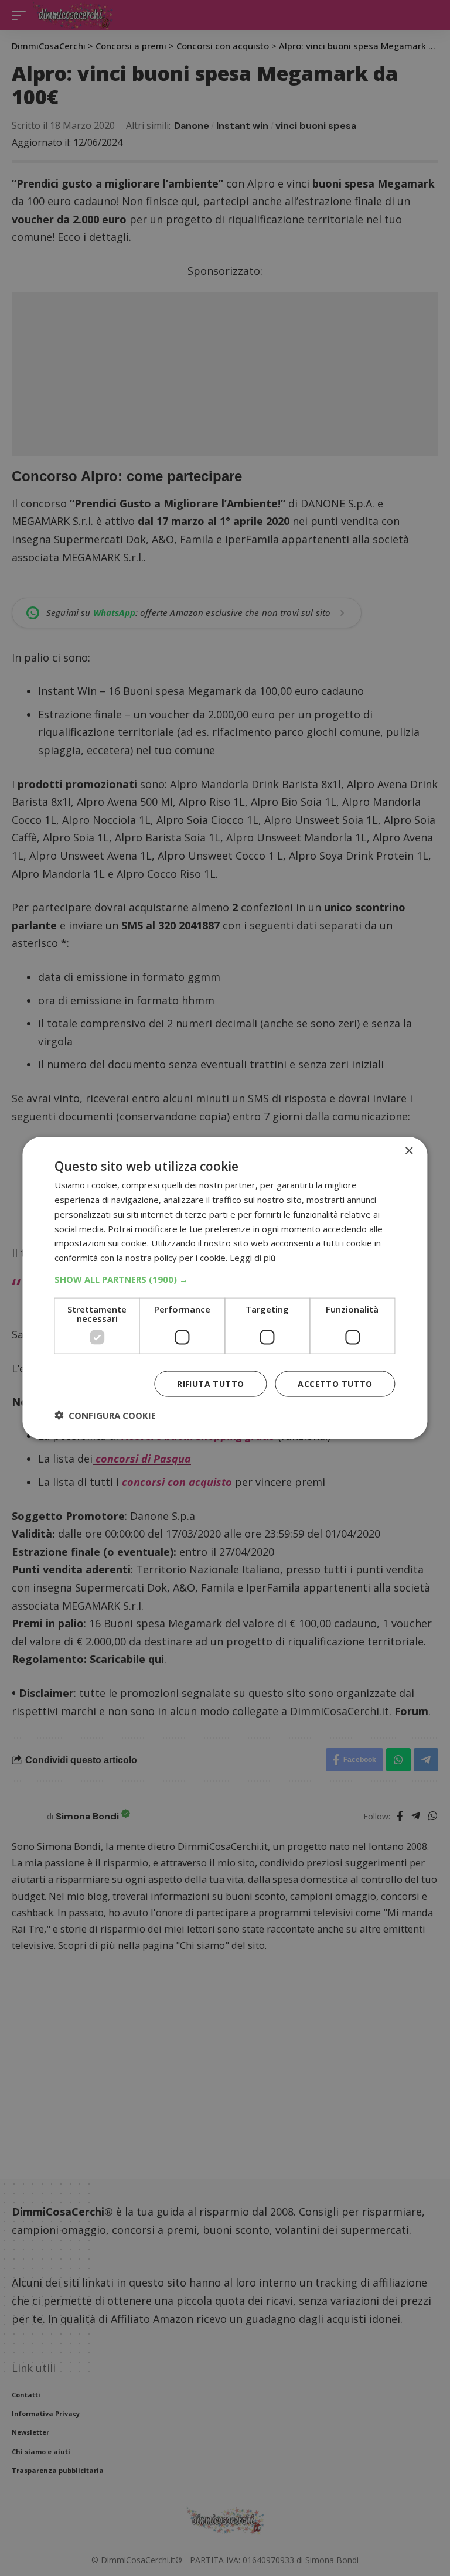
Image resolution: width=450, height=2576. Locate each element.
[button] (225, 1279)
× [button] (409, 1151)
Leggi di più (253, 1258)
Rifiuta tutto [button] (210, 1383)
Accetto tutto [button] (335, 1383)
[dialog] (225, 1288)
